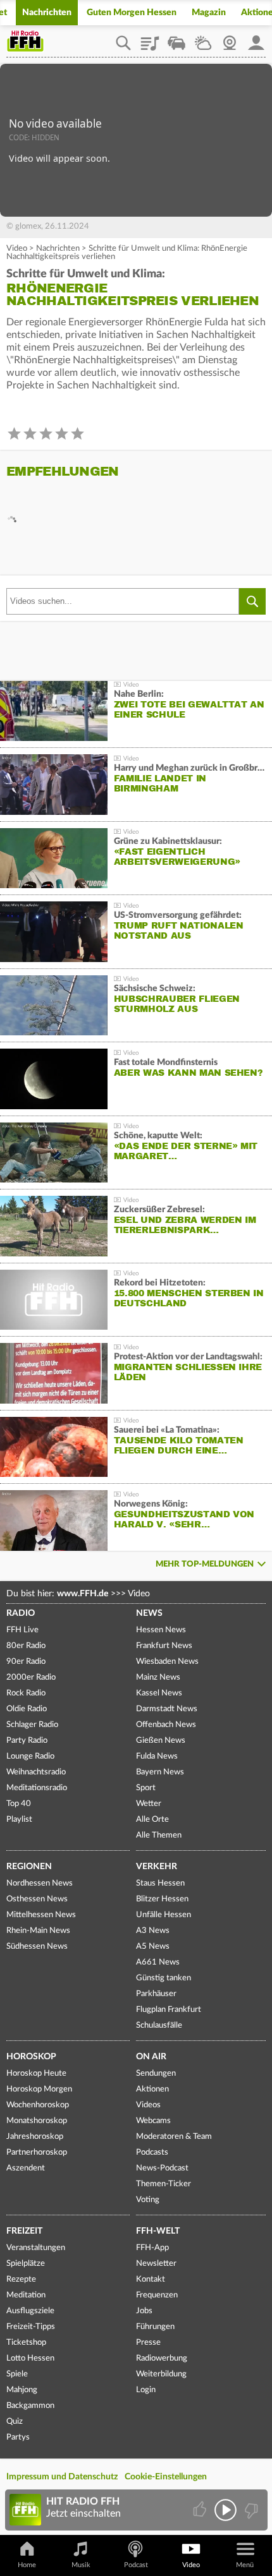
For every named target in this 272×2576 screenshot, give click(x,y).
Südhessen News (37, 1947)
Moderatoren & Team (174, 2137)
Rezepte (21, 2279)
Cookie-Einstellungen (166, 2477)
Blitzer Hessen (162, 1899)
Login (146, 2390)
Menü (245, 2565)
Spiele (17, 2374)
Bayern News (160, 1772)
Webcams (153, 2121)
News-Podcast (162, 2168)
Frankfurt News (164, 1646)
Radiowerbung (162, 2358)
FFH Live (22, 1630)
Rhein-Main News (38, 1931)
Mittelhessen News (41, 1915)
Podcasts (152, 2152)
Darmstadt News (167, 1709)
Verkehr (157, 1867)
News (149, 1613)
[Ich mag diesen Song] (201, 2510)
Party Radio (27, 1741)
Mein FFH (256, 39)
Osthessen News (37, 1899)
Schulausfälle (159, 2025)
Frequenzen (157, 2295)
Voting (148, 2200)
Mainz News (158, 1677)
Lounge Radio (30, 1756)
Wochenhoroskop (38, 2105)
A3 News (153, 1931)
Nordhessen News (40, 1883)
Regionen (29, 1867)
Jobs (144, 2311)
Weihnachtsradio (36, 1772)
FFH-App (152, 2248)
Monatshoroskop (37, 2121)
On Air (151, 2057)
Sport (146, 1788)
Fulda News (157, 1756)
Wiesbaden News (167, 1662)
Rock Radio (26, 1693)
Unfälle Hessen (164, 1915)
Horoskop (31, 2057)
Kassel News (159, 1693)
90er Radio (26, 1662)
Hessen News (161, 1630)
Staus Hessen (160, 1883)
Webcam (230, 39)
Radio (21, 1613)
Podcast (136, 2565)
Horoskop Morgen (39, 2089)
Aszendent (26, 2168)
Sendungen (156, 2073)
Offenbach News (166, 1725)
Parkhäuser (156, 1994)
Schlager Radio (32, 1725)
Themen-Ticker (164, 2184)
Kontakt (151, 2279)
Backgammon (30, 2406)
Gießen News (161, 1741)
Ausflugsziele (30, 2311)
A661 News (158, 1962)
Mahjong (22, 2390)
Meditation (26, 2295)
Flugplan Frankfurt (169, 2010)
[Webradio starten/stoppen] (226, 2510)
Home (27, 2565)
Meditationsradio (37, 1788)
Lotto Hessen (30, 2358)
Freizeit (24, 2231)
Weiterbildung (161, 2374)
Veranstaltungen (36, 2248)
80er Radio (26, 1646)
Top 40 (19, 1804)
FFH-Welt (158, 2231)
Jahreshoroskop (35, 2137)
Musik (81, 2565)
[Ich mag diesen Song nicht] (250, 2510)
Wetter (203, 39)
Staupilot (176, 39)
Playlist (150, 39)
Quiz (15, 2422)
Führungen (155, 2327)
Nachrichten (47, 13)
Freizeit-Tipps (31, 2327)
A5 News (153, 1947)
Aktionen (152, 2089)
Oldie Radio (27, 1709)
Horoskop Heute (36, 2073)
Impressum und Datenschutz (62, 2477)
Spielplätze (26, 2264)
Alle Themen (159, 1835)
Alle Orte (152, 1820)
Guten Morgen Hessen (132, 13)
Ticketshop (26, 2343)
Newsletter (156, 2264)
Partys (18, 2437)
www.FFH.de (83, 1594)
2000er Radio (31, 1677)
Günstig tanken (164, 1978)
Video (17, 249)
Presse (148, 2343)
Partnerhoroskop (37, 2152)
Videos (148, 2105)
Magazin (209, 13)
